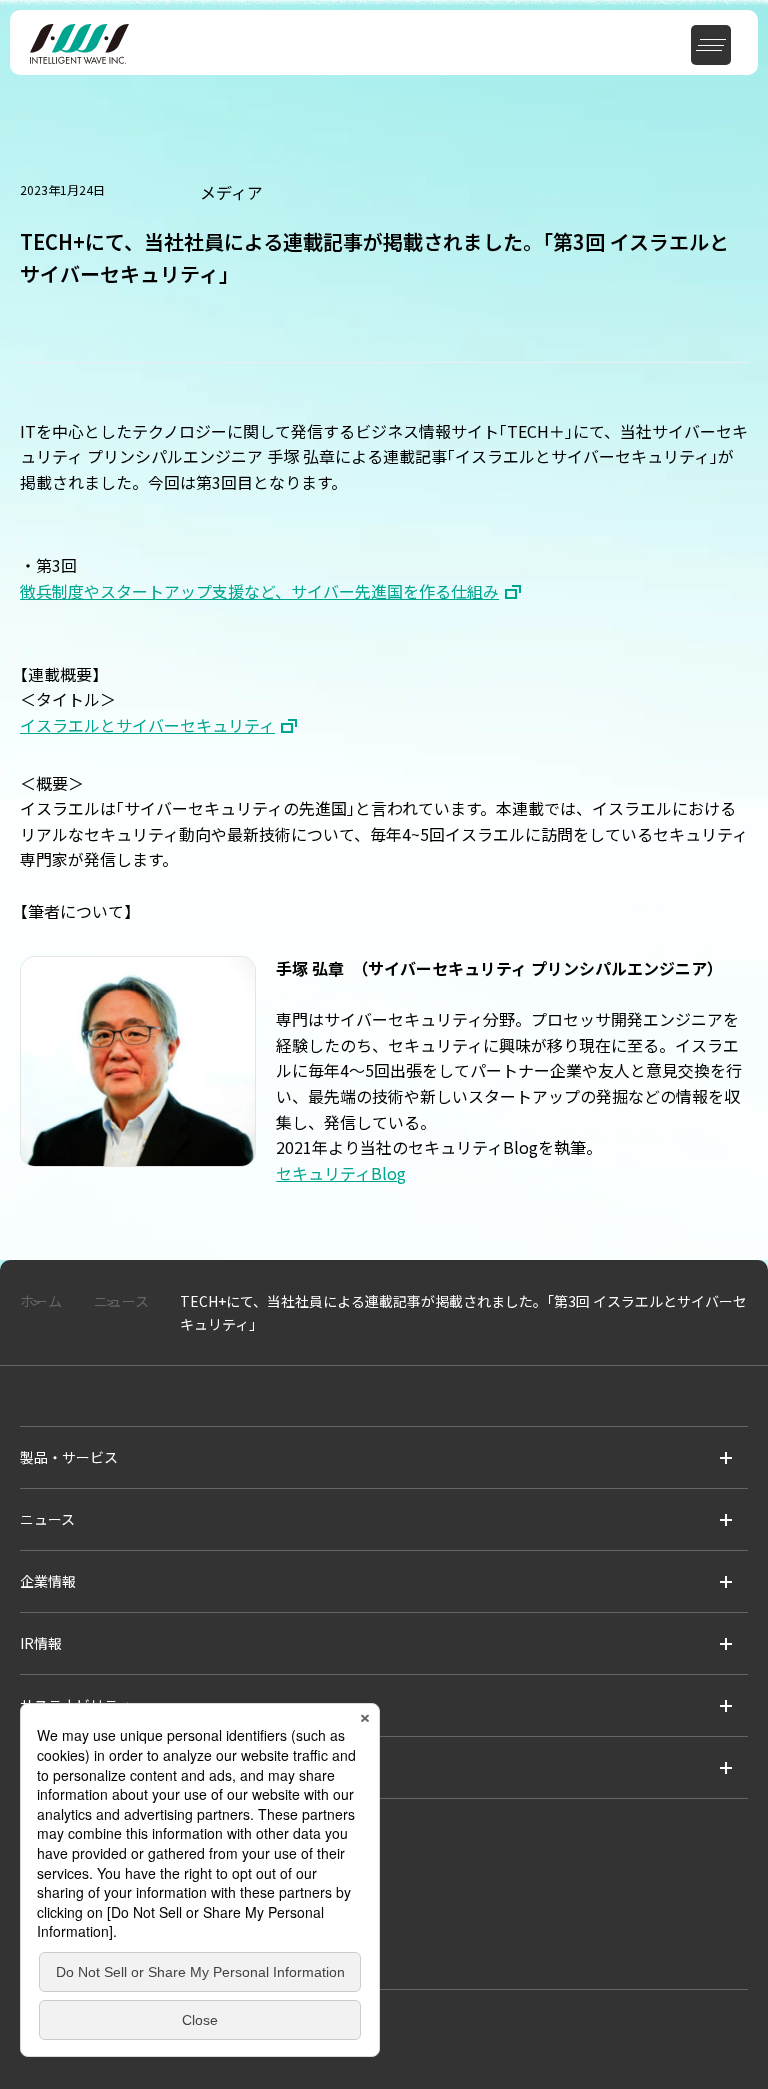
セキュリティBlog (341, 1173)
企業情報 (48, 1581)
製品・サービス (69, 1457)
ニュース (47, 1519)
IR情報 (41, 1643)
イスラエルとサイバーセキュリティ (147, 725)
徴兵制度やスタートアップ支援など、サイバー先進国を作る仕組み (259, 591)
